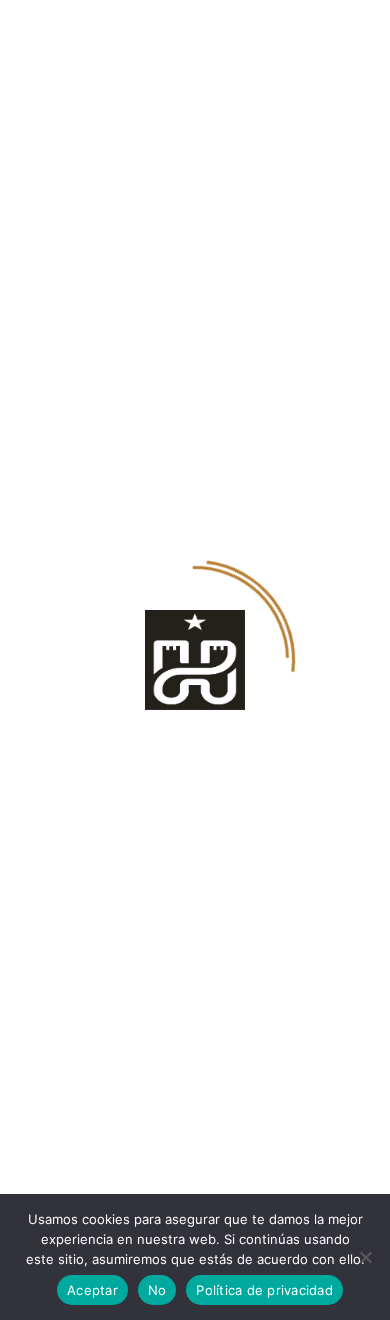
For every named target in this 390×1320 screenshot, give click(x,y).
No (157, 1290)
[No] (365, 1257)
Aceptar (92, 1290)
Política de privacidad (264, 1290)
